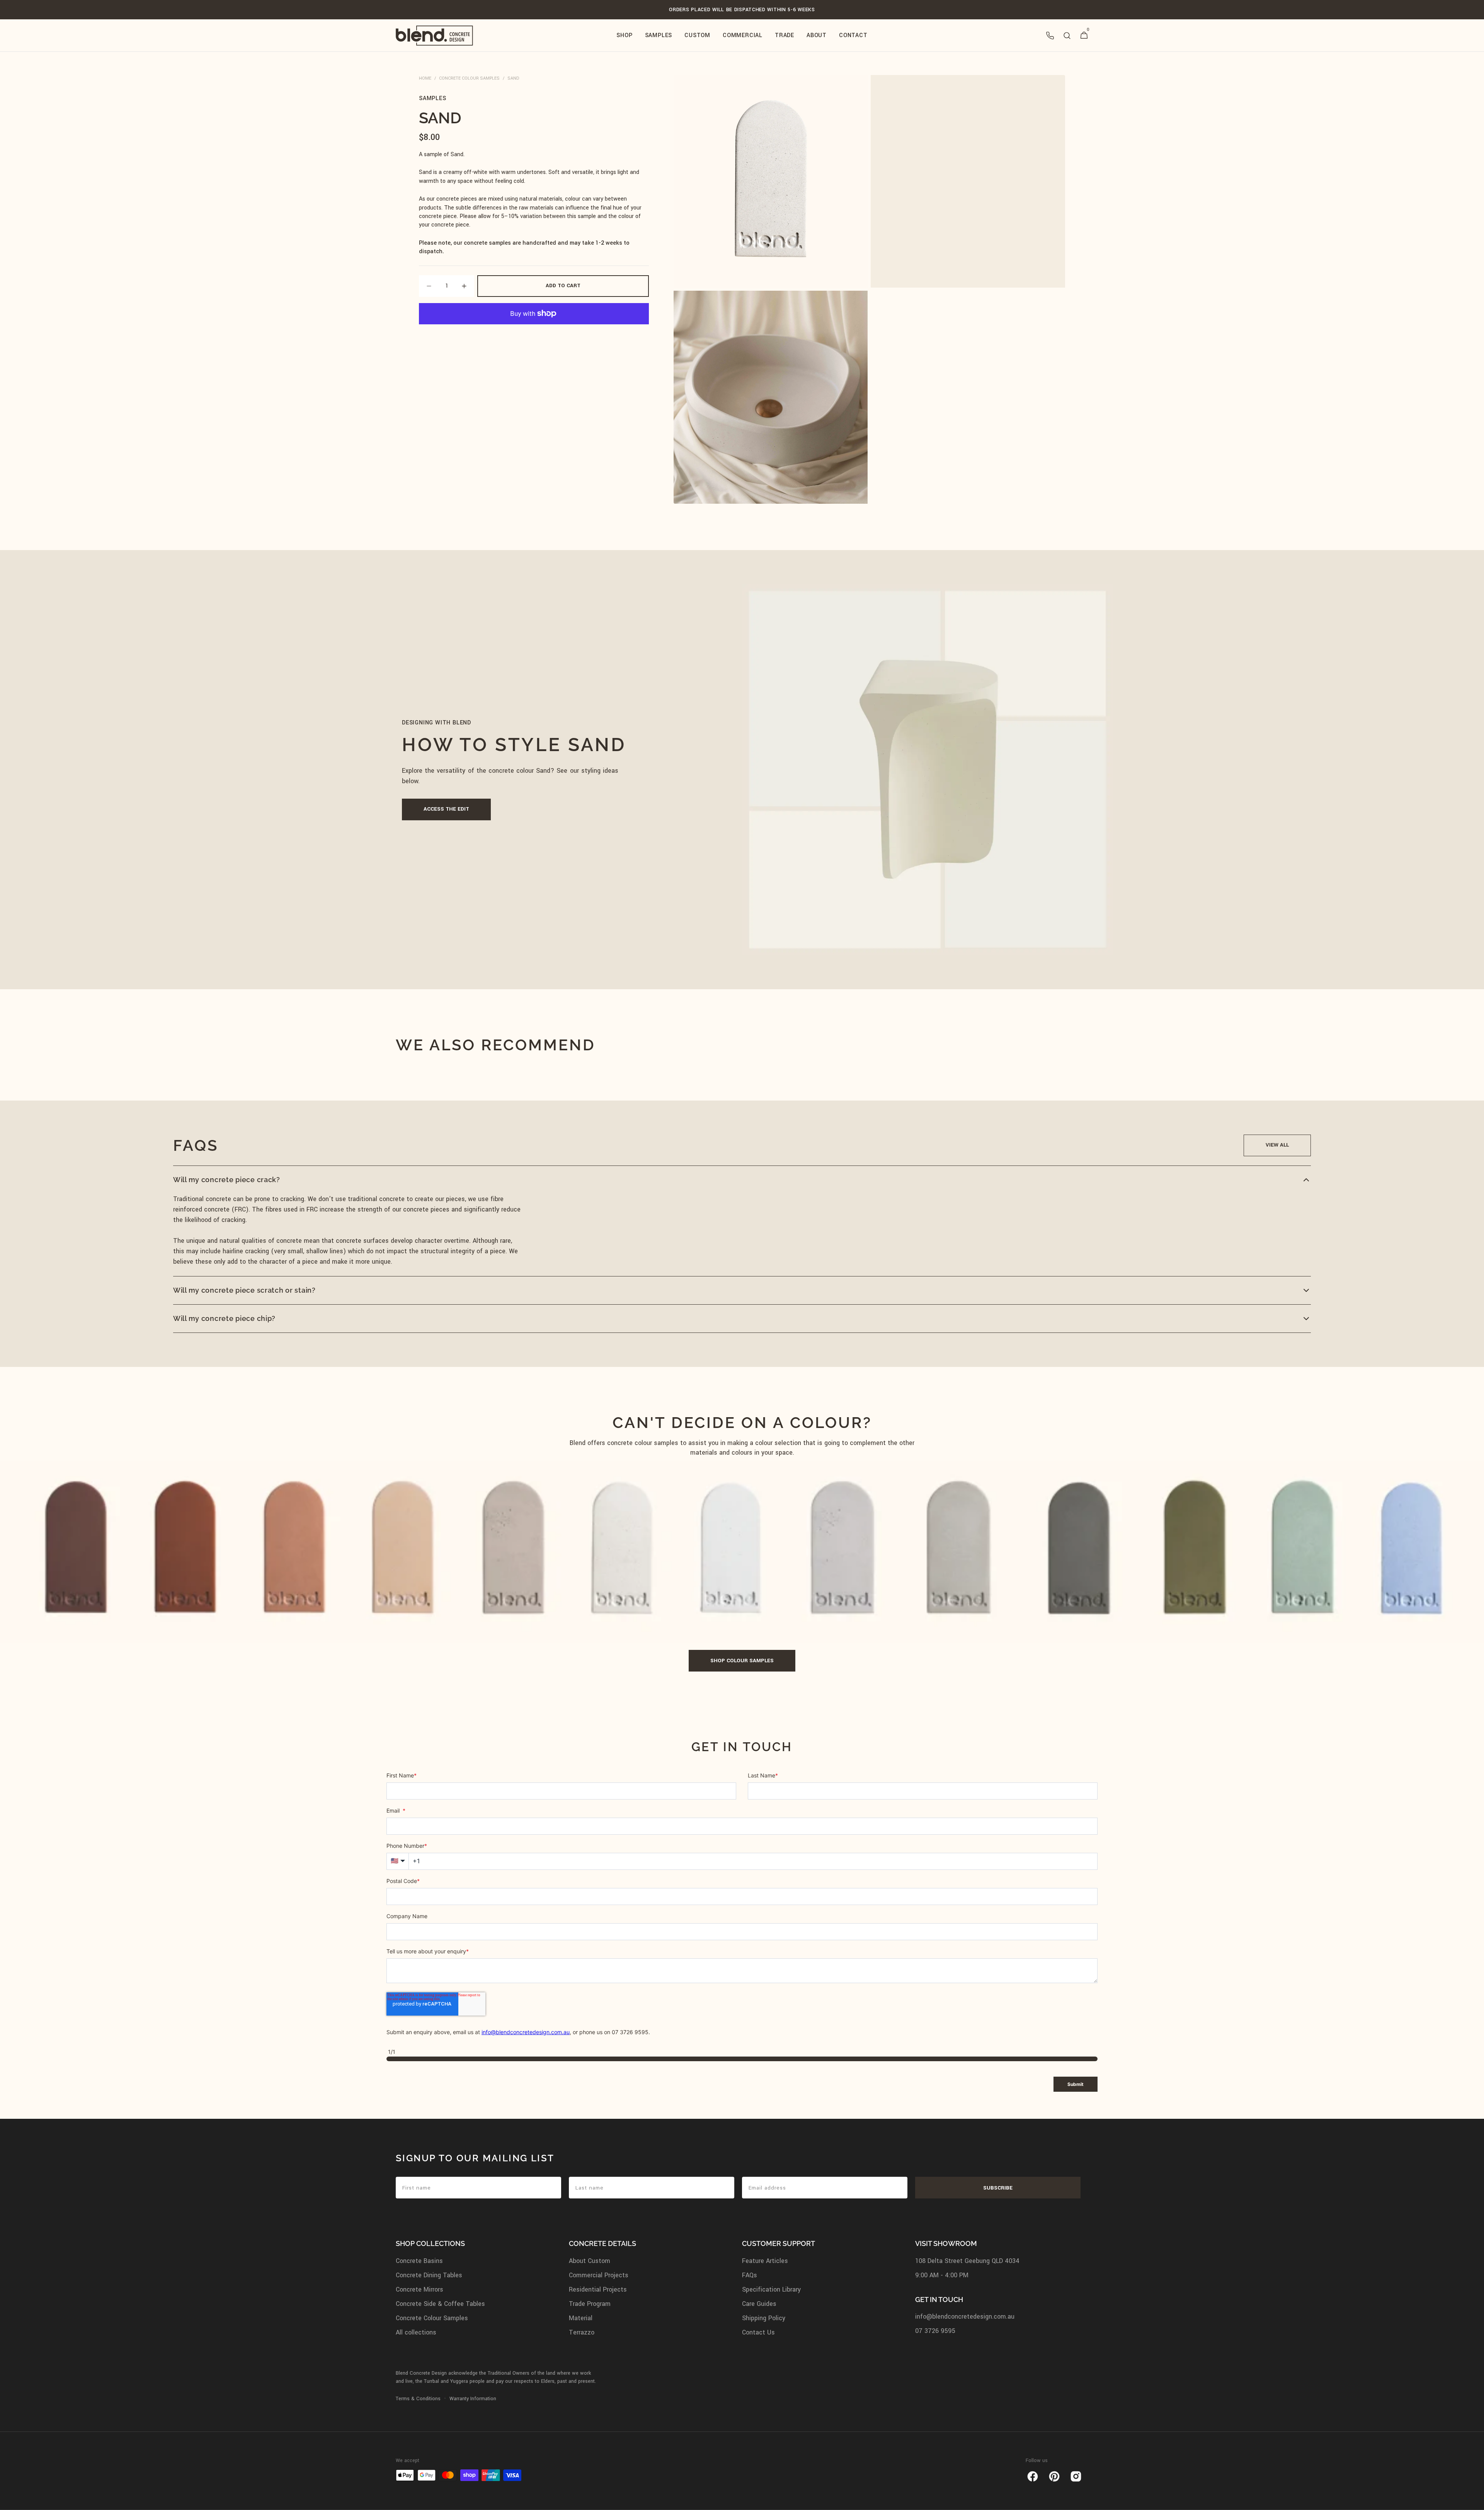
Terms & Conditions (418, 2399)
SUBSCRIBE (998, 2188)
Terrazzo (582, 2332)
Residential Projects (598, 2289)
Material (581, 2318)
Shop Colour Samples (742, 1661)
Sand (513, 78)
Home (425, 78)
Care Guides (759, 2304)
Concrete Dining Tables (429, 2275)
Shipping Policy (764, 2318)
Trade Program (590, 2304)
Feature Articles (765, 2261)
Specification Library (771, 2289)
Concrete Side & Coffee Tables (440, 2304)
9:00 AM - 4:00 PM (942, 2275)
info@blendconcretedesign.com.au (965, 2317)
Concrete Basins (419, 2261)
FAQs (750, 2275)
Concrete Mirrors (420, 2289)
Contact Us (758, 2332)
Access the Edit (446, 809)
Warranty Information (473, 2399)
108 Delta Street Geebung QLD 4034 (967, 2261)
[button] (1050, 36)
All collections (416, 2332)
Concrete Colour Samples (469, 78)
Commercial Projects (599, 2275)
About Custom (590, 2261)
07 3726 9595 (935, 2331)
